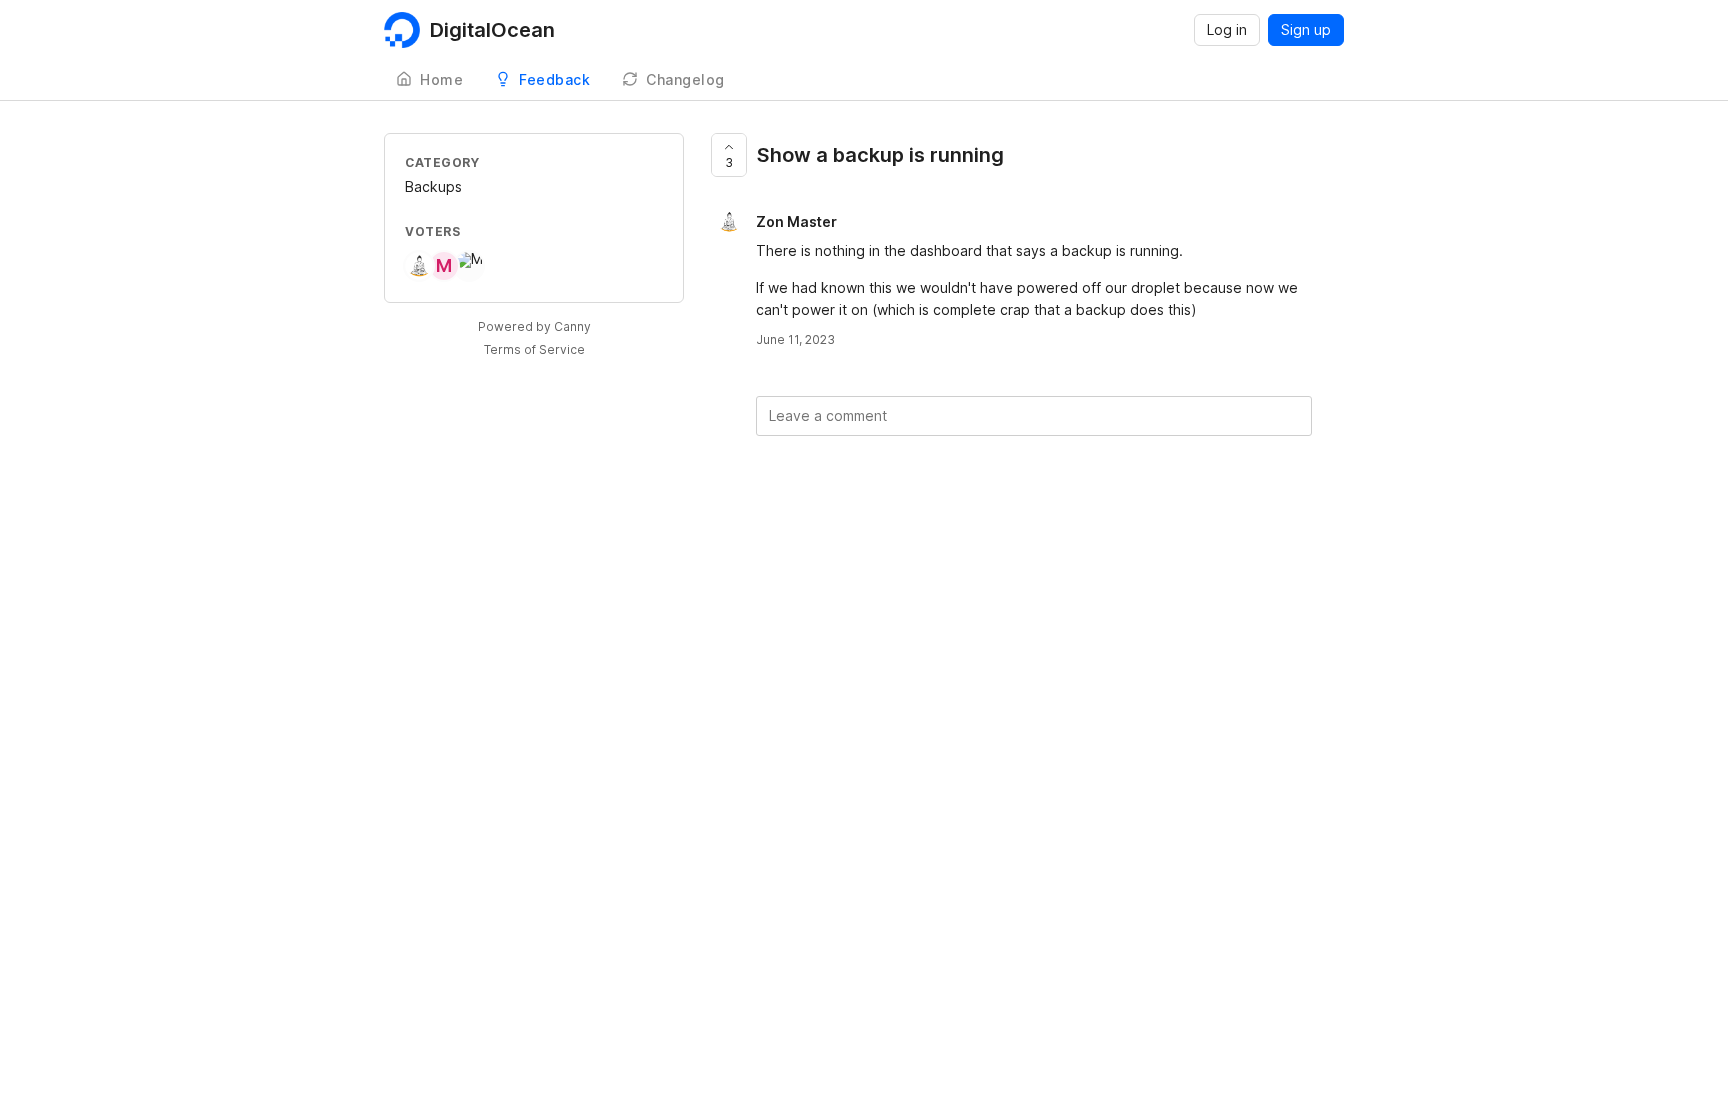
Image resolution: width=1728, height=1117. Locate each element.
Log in (1227, 29)
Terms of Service (534, 349)
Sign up (1306, 29)
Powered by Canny (534, 326)
